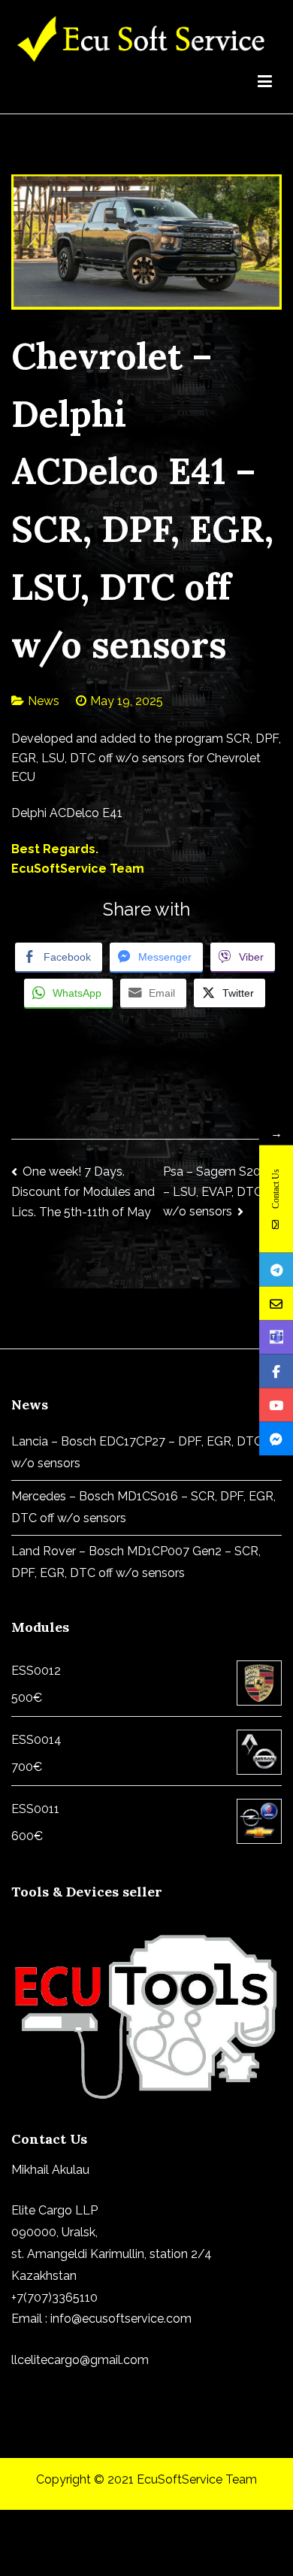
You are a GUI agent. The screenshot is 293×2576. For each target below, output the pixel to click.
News (44, 701)
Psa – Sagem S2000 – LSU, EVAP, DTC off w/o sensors (221, 1191)
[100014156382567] (276, 1438)
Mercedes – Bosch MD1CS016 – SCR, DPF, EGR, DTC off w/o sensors (143, 1507)
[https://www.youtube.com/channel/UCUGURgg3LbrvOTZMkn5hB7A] (276, 1405)
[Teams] (276, 1337)
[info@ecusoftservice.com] (276, 1303)
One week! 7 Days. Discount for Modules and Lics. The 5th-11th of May (83, 1192)
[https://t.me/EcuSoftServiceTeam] (276, 1269)
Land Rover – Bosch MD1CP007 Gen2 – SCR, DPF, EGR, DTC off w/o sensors (136, 1562)
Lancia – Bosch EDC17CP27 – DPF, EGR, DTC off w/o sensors (145, 1452)
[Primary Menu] (265, 84)
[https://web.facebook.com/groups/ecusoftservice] (276, 1371)
